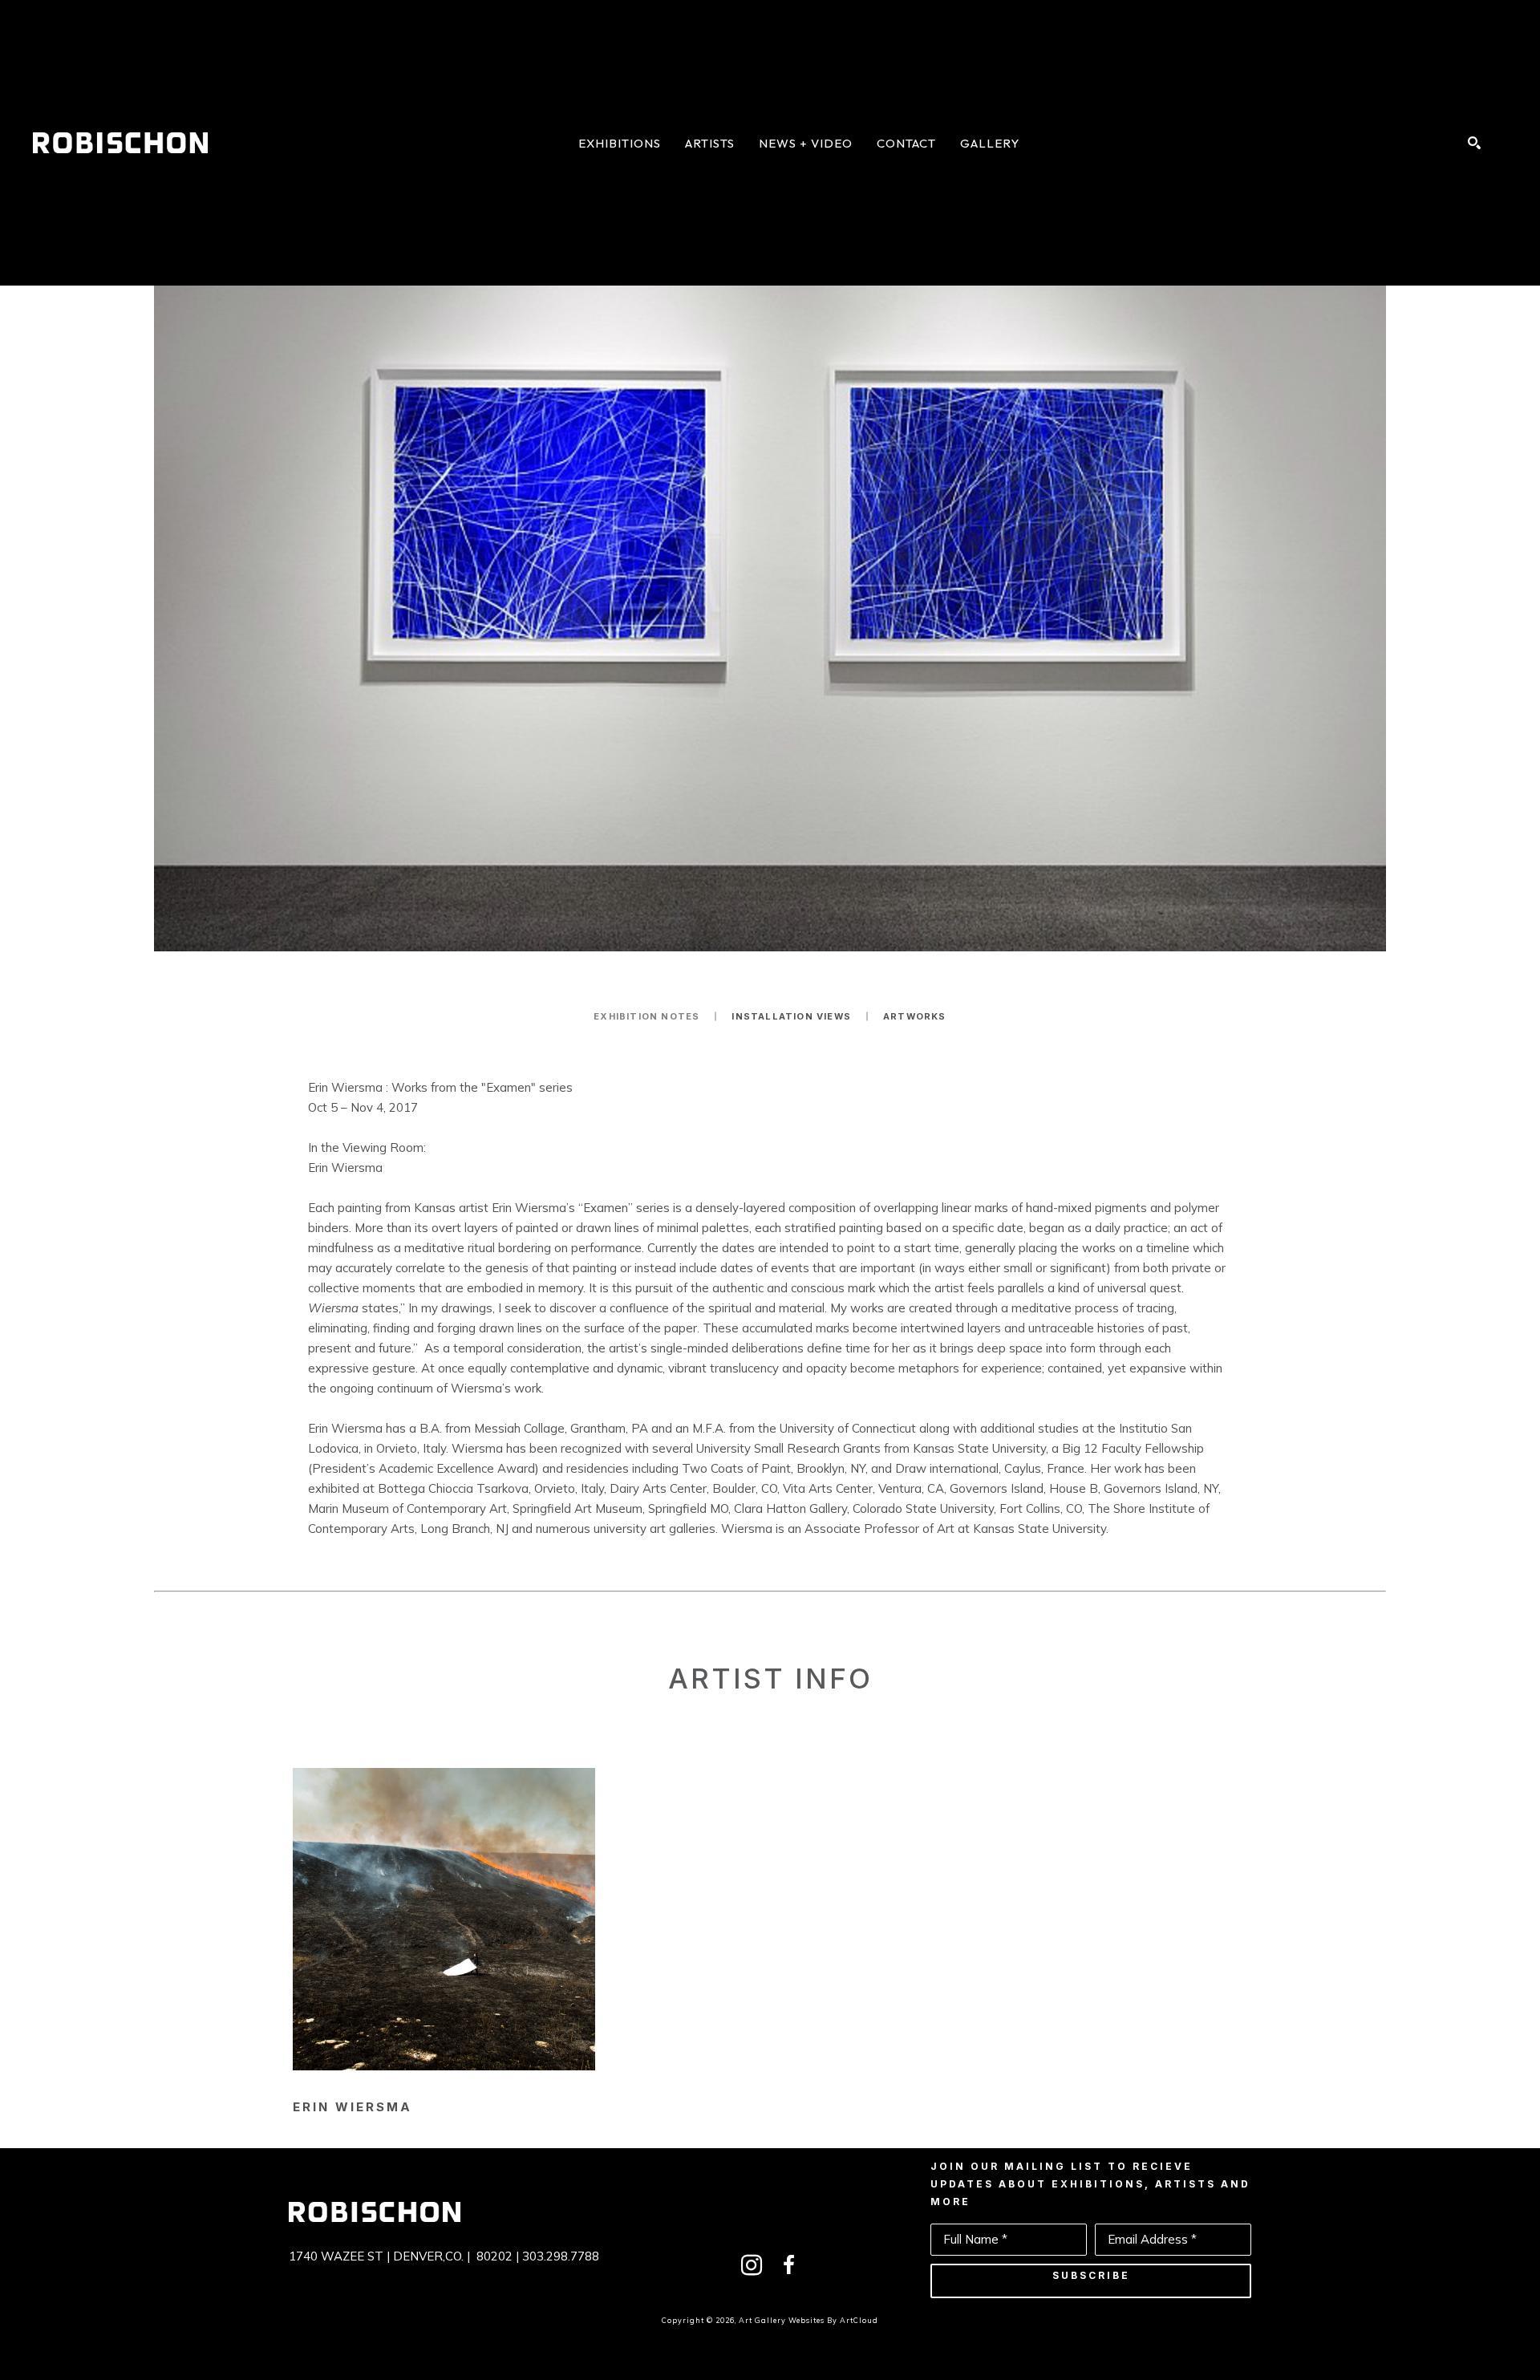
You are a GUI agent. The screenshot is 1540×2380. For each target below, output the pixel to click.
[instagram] (752, 2265)
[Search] (1474, 143)
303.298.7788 (561, 2256)
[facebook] (788, 2265)
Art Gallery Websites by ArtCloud (808, 2320)
